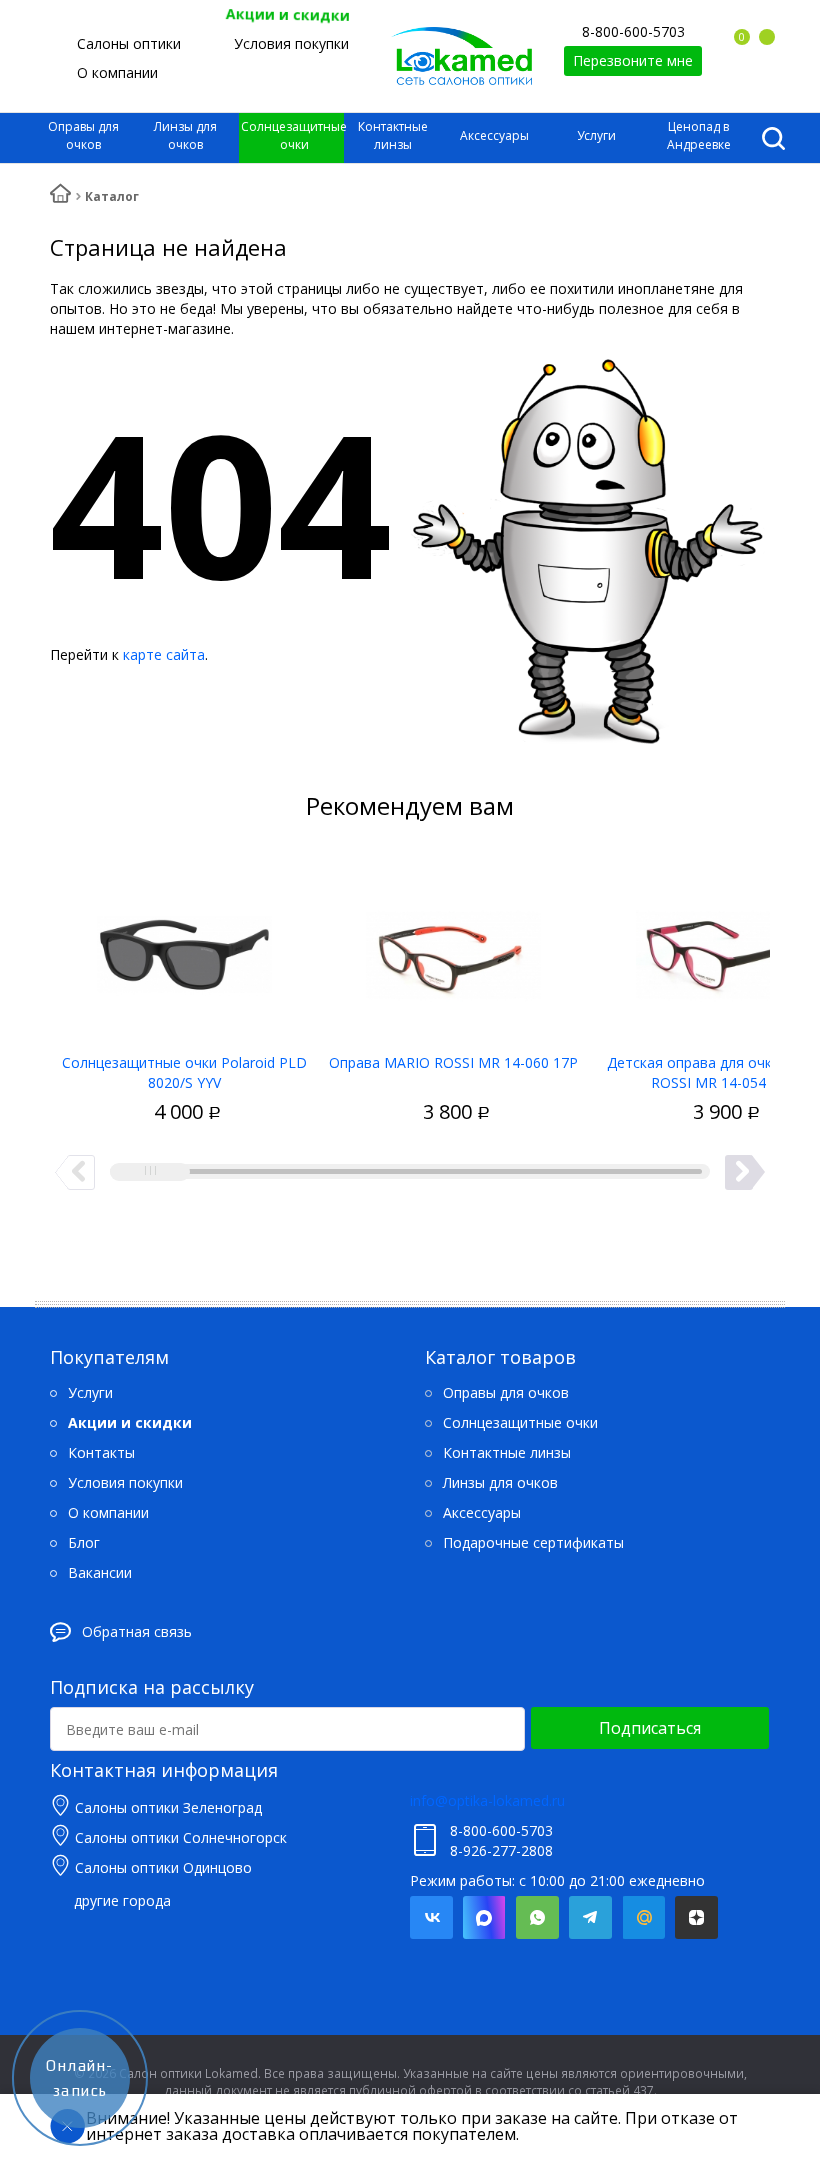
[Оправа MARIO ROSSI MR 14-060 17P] (453, 948)
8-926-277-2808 (501, 1850)
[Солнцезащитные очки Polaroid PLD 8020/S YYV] (184, 948)
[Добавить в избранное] (112, 1091)
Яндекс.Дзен (696, 1917)
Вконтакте (431, 1917)
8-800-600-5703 (633, 31)
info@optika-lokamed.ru (487, 1800)
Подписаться (650, 1728)
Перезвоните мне (633, 60)
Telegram (590, 1917)
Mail (643, 1917)
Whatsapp (537, 1917)
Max (484, 1917)
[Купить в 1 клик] (147, 1091)
